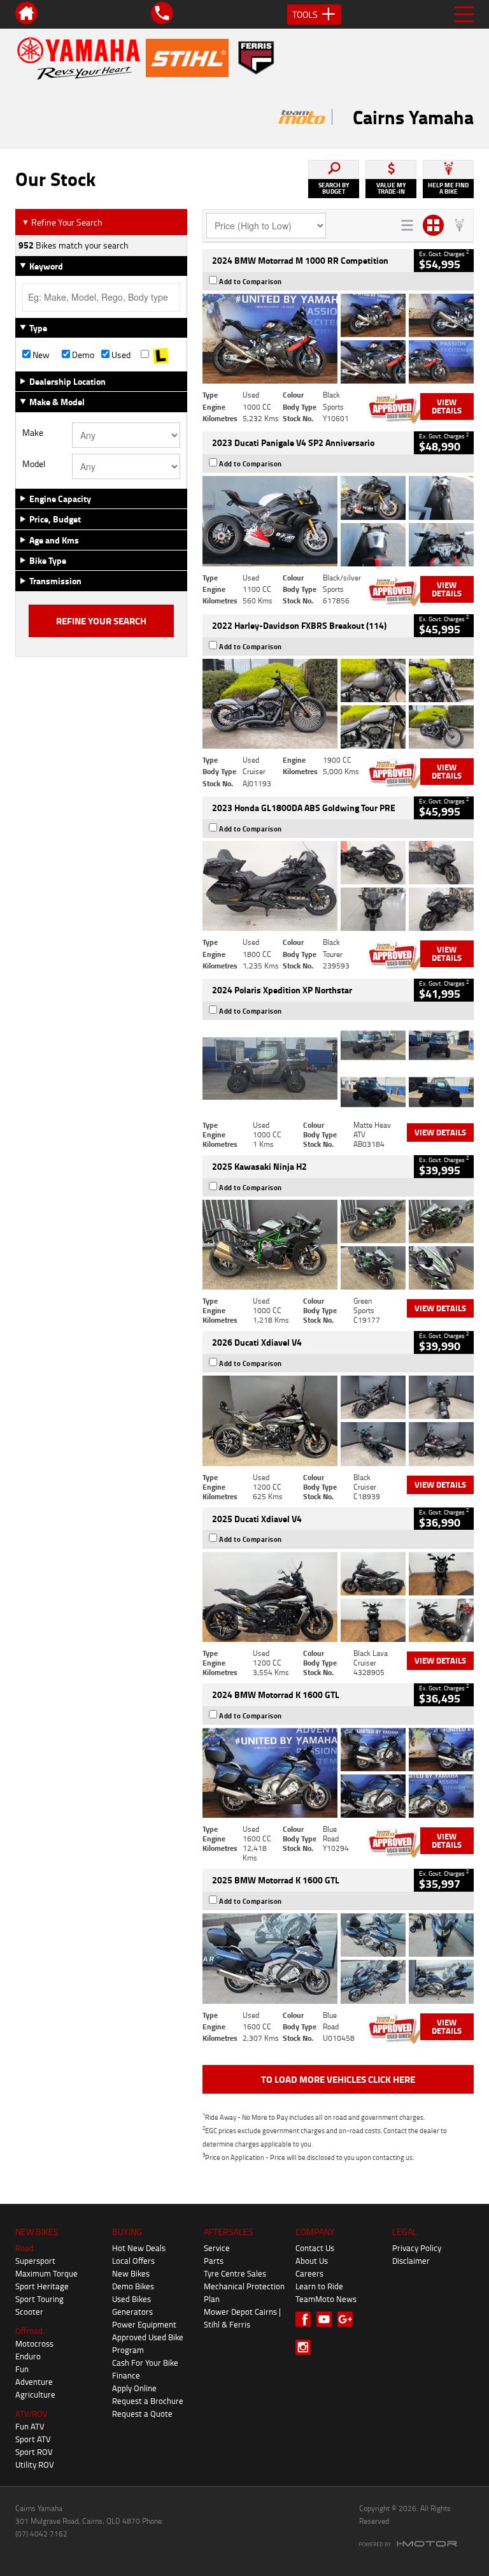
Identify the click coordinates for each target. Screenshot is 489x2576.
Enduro (28, 2356)
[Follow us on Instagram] (306, 2347)
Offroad (29, 2331)
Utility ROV (35, 2464)
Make (33, 433)
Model (34, 464)
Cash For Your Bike (145, 2363)
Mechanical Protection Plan (244, 2292)
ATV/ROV (32, 2414)
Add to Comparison (251, 282)
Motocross (34, 2343)
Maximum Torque (46, 2273)
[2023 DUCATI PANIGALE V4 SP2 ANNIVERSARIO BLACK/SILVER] (338, 521)
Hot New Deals (139, 2248)
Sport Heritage (42, 2286)
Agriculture (35, 2394)
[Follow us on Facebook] (306, 2319)
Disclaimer (411, 2261)
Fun (22, 2369)
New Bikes (131, 2273)
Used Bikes (131, 2299)
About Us (312, 2261)
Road (25, 2248)
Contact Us (315, 2248)
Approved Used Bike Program (148, 2343)
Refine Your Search (62, 222)
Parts (214, 2261)
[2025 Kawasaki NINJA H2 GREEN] (338, 1245)
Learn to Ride (319, 2286)
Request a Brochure (148, 2401)
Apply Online (134, 2388)
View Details (447, 406)
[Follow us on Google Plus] (348, 2319)
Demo (82, 355)
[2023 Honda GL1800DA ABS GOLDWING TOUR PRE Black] (338, 886)
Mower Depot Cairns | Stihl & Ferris (242, 2318)
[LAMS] (160, 355)
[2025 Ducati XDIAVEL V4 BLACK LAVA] (338, 1597)
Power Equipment (144, 2324)
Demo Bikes (133, 2286)
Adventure (34, 2382)
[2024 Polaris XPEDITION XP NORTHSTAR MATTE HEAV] (338, 1068)
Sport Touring (39, 2299)
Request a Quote (142, 2414)
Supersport (35, 2261)
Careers (309, 2273)
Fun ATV (30, 2426)
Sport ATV (33, 2439)
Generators (132, 2312)
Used (120, 355)
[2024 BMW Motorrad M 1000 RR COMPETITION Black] (338, 339)
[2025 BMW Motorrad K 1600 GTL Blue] (338, 1958)
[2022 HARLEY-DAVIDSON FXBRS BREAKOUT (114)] (338, 704)
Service (217, 2248)
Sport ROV (34, 2452)
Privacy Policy (417, 2248)
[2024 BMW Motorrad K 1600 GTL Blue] (338, 1773)
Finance (126, 2375)
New (40, 355)
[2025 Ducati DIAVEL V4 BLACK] (338, 1421)
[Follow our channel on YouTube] (327, 2319)
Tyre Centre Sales (235, 2273)
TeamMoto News (326, 2299)
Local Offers (133, 2261)
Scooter (29, 2312)
